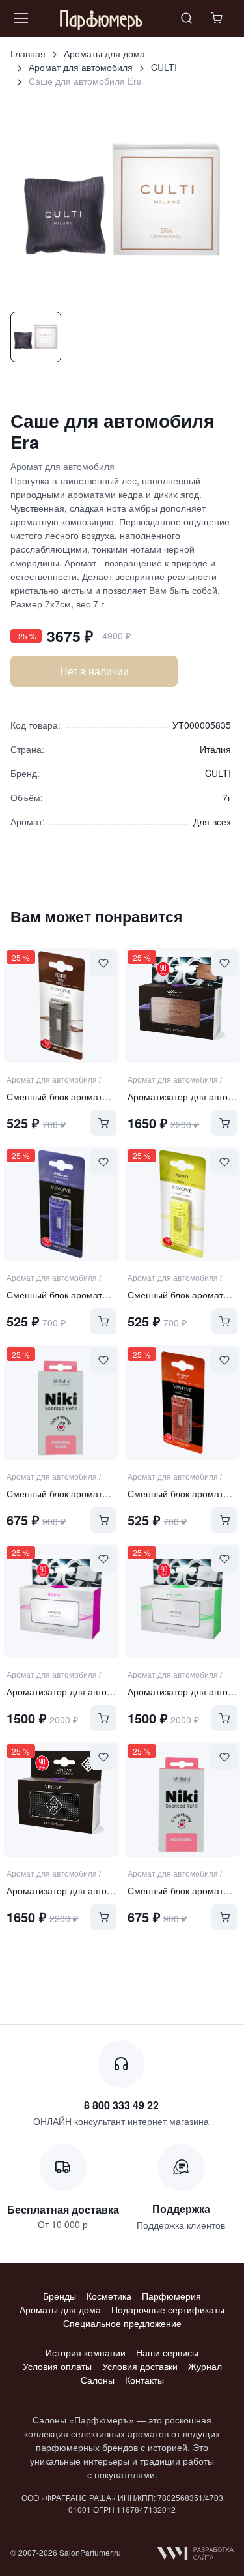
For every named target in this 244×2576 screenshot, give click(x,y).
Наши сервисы (167, 2352)
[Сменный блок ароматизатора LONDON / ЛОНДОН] (182, 1402)
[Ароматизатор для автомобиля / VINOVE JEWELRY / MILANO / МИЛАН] (61, 1799)
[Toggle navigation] (20, 18)
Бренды (60, 2296)
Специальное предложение (122, 2323)
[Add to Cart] (103, 1123)
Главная (28, 53)
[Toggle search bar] (187, 18)
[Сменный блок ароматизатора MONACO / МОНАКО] (182, 1204)
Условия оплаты (57, 2366)
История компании (86, 2352)
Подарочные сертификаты (168, 2309)
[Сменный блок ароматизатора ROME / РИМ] (61, 1005)
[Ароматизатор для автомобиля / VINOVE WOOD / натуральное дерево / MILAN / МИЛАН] (182, 1005)
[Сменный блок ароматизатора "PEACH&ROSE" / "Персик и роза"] (61, 1402)
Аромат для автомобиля (81, 67)
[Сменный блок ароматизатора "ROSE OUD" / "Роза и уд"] (182, 1799)
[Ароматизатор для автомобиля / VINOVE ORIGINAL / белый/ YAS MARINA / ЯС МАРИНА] (182, 1601)
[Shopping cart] (218, 18)
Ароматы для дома (104, 53)
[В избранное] (103, 963)
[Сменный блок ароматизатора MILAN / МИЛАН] (61, 1204)
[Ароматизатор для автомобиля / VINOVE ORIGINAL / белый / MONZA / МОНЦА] (61, 1601)
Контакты (144, 2380)
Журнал (205, 2366)
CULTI (164, 67)
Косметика (109, 2296)
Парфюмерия (171, 2296)
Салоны (98, 2380)
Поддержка (181, 2209)
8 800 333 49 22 (121, 2105)
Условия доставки (140, 2366)
